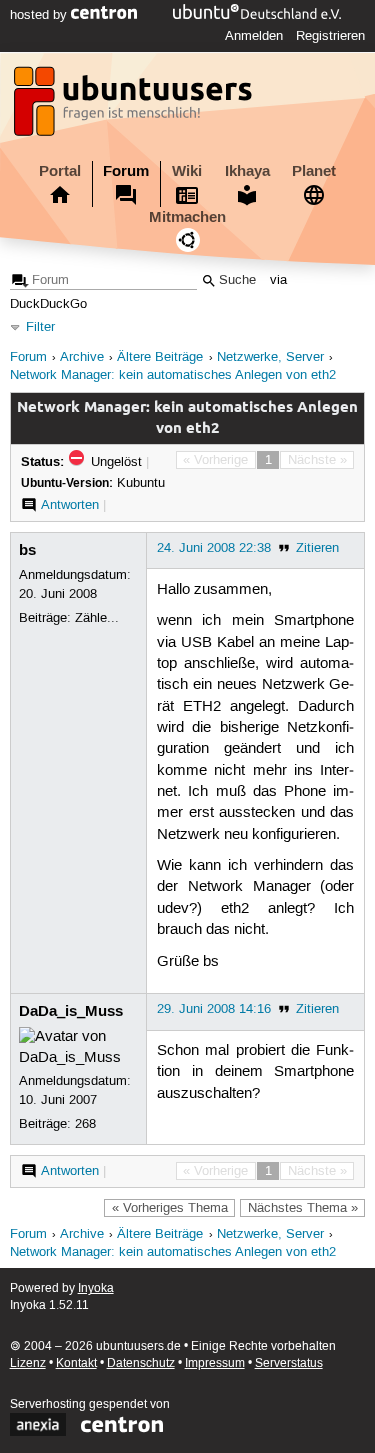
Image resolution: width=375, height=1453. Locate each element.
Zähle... (97, 618)
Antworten (70, 505)
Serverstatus (289, 1363)
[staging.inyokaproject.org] (135, 107)
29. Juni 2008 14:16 (214, 1009)
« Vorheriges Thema (170, 1208)
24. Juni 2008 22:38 (214, 548)
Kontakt (76, 1363)
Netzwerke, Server (270, 357)
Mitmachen (187, 217)
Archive (82, 357)
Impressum (215, 1363)
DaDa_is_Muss (71, 1011)
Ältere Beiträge (160, 357)
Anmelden (254, 36)
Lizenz (28, 1363)
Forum (126, 171)
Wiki (187, 171)
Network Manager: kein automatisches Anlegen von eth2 (173, 375)
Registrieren (330, 36)
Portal (60, 171)
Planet (314, 171)
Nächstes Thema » (303, 1208)
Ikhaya (247, 171)
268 (85, 1124)
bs (27, 550)
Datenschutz (141, 1363)
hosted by (40, 15)
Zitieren (317, 548)
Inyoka (96, 1288)
